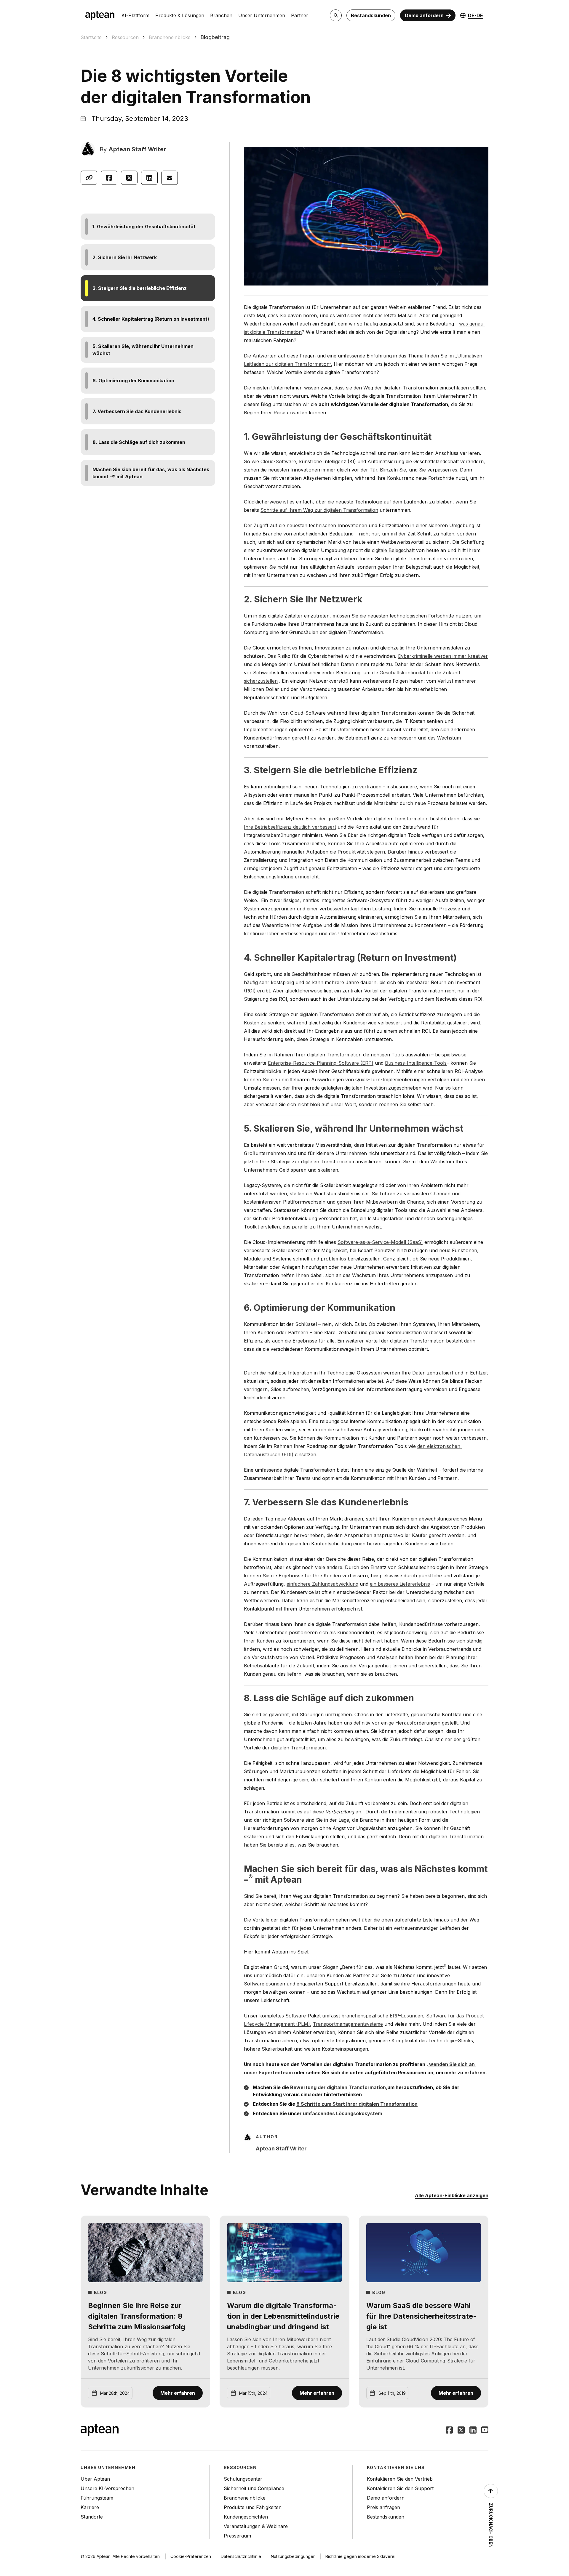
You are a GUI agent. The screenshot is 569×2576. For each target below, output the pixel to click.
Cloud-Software (278, 461)
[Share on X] (129, 178)
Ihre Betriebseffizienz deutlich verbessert (290, 827)
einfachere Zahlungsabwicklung (322, 1584)
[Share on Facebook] (109, 178)
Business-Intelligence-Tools (416, 1063)
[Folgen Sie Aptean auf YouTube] (485, 2431)
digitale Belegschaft (393, 550)
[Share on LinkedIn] (149, 178)
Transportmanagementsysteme (348, 2024)
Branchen (221, 15)
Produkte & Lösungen (180, 15)
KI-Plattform (135, 15)
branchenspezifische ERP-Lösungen (382, 2016)
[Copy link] (89, 178)
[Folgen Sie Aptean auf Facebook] (449, 2431)
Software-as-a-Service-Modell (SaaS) (380, 1242)
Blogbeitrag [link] (215, 37)
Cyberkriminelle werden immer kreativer (443, 656)
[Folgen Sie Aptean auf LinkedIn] (473, 2431)
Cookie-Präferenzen (191, 2556)
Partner (300, 15)
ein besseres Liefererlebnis (400, 1584)
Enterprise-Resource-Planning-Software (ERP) (321, 1063)
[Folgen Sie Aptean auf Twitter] (461, 2431)
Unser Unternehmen (262, 15)
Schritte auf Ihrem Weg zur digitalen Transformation (319, 510)
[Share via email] (170, 178)
